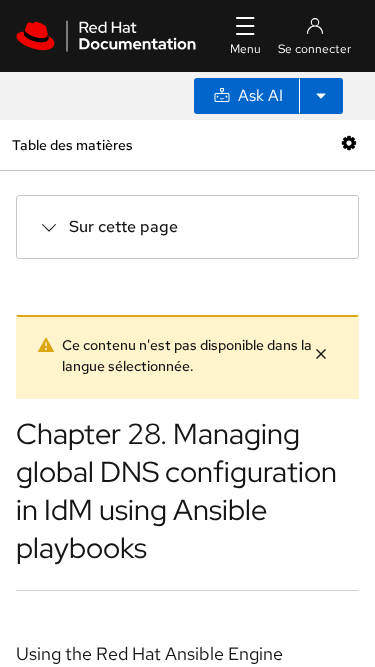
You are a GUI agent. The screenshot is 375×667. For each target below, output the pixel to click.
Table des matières (72, 144)
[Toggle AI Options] (321, 96)
